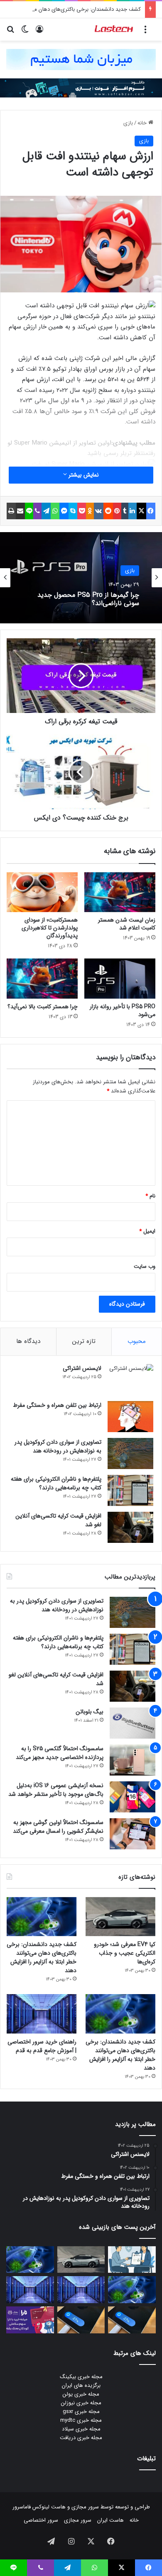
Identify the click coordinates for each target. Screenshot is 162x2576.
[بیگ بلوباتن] (133, 1723)
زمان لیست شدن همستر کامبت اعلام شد (127, 924)
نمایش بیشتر (83, 475)
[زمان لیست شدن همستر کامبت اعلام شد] (120, 892)
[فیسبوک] (151, 511)
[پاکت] (82, 511)
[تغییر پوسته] (25, 33)
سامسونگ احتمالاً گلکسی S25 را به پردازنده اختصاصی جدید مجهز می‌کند (60, 1753)
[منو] (145, 33)
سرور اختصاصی (41, 2520)
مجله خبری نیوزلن (81, 2403)
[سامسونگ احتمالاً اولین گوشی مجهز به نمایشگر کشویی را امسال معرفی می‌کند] (133, 1834)
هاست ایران (110, 2520)
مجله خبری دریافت (81, 2438)
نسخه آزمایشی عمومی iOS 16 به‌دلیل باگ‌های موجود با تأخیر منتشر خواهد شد (56, 1790)
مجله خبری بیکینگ (81, 2377)
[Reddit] (108, 511)
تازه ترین (84, 1341)
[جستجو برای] (10, 33)
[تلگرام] (46, 511)
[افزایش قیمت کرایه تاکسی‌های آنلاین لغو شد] (130, 1527)
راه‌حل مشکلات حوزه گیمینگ (101, 599)
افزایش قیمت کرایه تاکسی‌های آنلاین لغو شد (58, 1520)
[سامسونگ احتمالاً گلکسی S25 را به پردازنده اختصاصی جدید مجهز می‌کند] (133, 1760)
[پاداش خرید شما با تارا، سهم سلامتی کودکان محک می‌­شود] (30, 2320)
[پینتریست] (117, 511)
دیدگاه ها (28, 1341)
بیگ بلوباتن (90, 1712)
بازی (128, 123)
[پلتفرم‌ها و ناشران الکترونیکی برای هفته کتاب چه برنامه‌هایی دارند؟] (130, 1490)
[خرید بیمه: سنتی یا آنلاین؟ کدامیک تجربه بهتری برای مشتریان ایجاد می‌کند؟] (132, 2260)
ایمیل (147, 1231)
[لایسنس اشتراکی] (130, 1380)
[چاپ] (11, 511)
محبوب (137, 1341)
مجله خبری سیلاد (81, 2429)
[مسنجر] (64, 511)
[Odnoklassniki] (90, 511)
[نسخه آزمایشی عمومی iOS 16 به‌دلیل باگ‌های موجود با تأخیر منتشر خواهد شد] (133, 1797)
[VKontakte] (99, 511)
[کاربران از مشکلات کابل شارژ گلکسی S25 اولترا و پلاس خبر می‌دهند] (132, 2320)
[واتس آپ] (55, 511)
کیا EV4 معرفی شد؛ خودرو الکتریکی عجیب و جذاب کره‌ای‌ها (125, 1953)
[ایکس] (141, 511)
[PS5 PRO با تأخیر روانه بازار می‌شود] (120, 978)
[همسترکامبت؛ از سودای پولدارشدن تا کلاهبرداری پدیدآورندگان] (42, 892)
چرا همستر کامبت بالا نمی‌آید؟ (43, 1007)
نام (150, 1196)
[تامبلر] (125, 511)
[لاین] (29, 511)
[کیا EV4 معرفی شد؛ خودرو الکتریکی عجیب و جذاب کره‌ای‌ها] (120, 1917)
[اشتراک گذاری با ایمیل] (20, 511)
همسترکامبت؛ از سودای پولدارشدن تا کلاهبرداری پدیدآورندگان (50, 928)
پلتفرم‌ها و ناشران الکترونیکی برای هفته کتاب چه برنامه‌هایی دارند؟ (56, 1483)
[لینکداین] (133, 511)
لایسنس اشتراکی (82, 1368)
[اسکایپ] (73, 511)
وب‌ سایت (145, 1266)
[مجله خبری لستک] (114, 29)
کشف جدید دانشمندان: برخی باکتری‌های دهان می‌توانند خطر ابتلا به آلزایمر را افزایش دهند (42, 1957)
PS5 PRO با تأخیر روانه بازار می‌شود (123, 1011)
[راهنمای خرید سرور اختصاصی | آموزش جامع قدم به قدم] (42, 2014)
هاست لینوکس (48, 2507)
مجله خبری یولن (81, 2394)
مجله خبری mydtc (81, 2420)
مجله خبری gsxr (81, 2412)
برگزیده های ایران (81, 2385)
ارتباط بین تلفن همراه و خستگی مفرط (57, 1405)
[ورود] (39, 33)
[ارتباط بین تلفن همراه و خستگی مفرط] (130, 1417)
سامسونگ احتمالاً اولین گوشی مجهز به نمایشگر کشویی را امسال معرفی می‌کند (58, 1827)
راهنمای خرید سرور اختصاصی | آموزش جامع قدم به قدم (42, 2046)
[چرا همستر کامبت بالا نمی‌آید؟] (42, 978)
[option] (81, 578)
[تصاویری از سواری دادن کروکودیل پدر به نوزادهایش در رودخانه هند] (130, 1453)
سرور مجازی (85, 2507)
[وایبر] (37, 511)
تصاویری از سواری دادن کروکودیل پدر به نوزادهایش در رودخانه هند (58, 1446)
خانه (143, 123)
